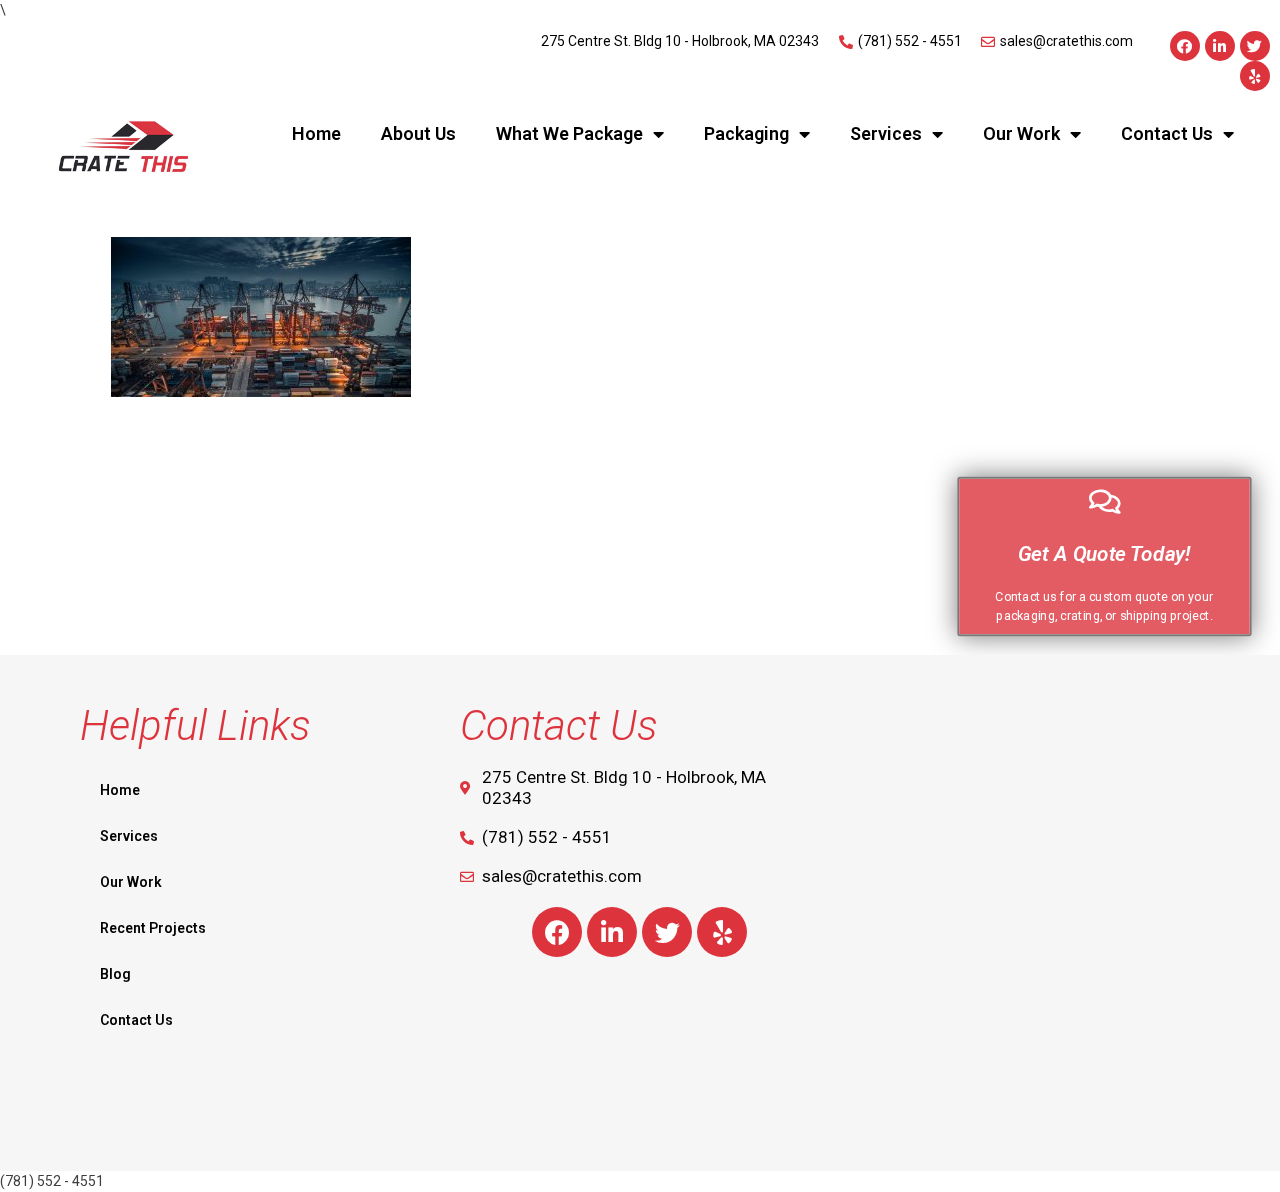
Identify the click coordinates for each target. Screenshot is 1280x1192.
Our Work (1021, 133)
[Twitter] (1255, 46)
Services (886, 133)
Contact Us (1167, 133)
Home (316, 133)
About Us (418, 133)
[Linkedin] (1220, 46)
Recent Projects (153, 928)
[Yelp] (1255, 76)
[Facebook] (1185, 46)
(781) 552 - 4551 (52, 1181)
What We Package (569, 133)
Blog (115, 974)
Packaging (746, 133)
